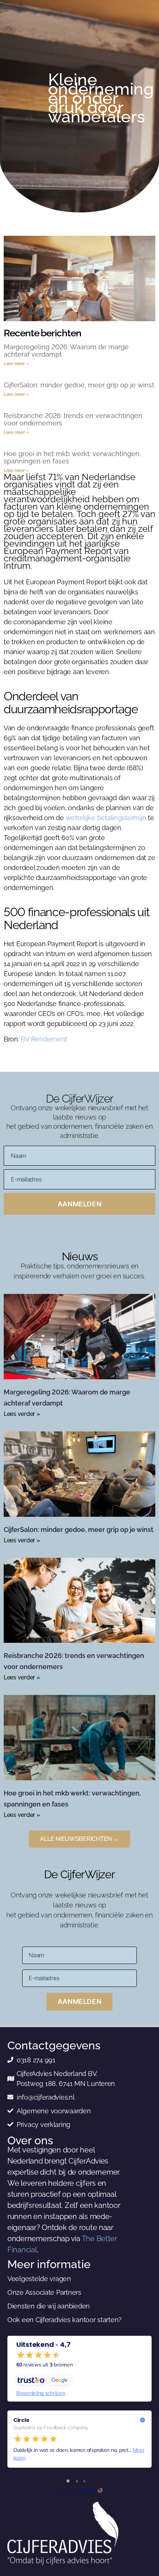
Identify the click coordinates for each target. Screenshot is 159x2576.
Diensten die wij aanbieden (49, 2306)
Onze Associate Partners (44, 2292)
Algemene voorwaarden (54, 2111)
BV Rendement (44, 1039)
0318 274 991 (36, 2060)
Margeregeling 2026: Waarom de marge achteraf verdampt (66, 351)
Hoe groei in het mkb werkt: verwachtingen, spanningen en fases (72, 457)
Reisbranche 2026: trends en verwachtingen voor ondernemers (73, 419)
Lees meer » (16, 364)
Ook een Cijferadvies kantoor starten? (65, 2320)
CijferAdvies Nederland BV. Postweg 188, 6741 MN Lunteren (66, 2079)
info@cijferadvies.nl (46, 2097)
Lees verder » (22, 1414)
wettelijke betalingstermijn (106, 818)
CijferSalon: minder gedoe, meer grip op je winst (79, 385)
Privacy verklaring (43, 2125)
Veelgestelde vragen (39, 2279)
